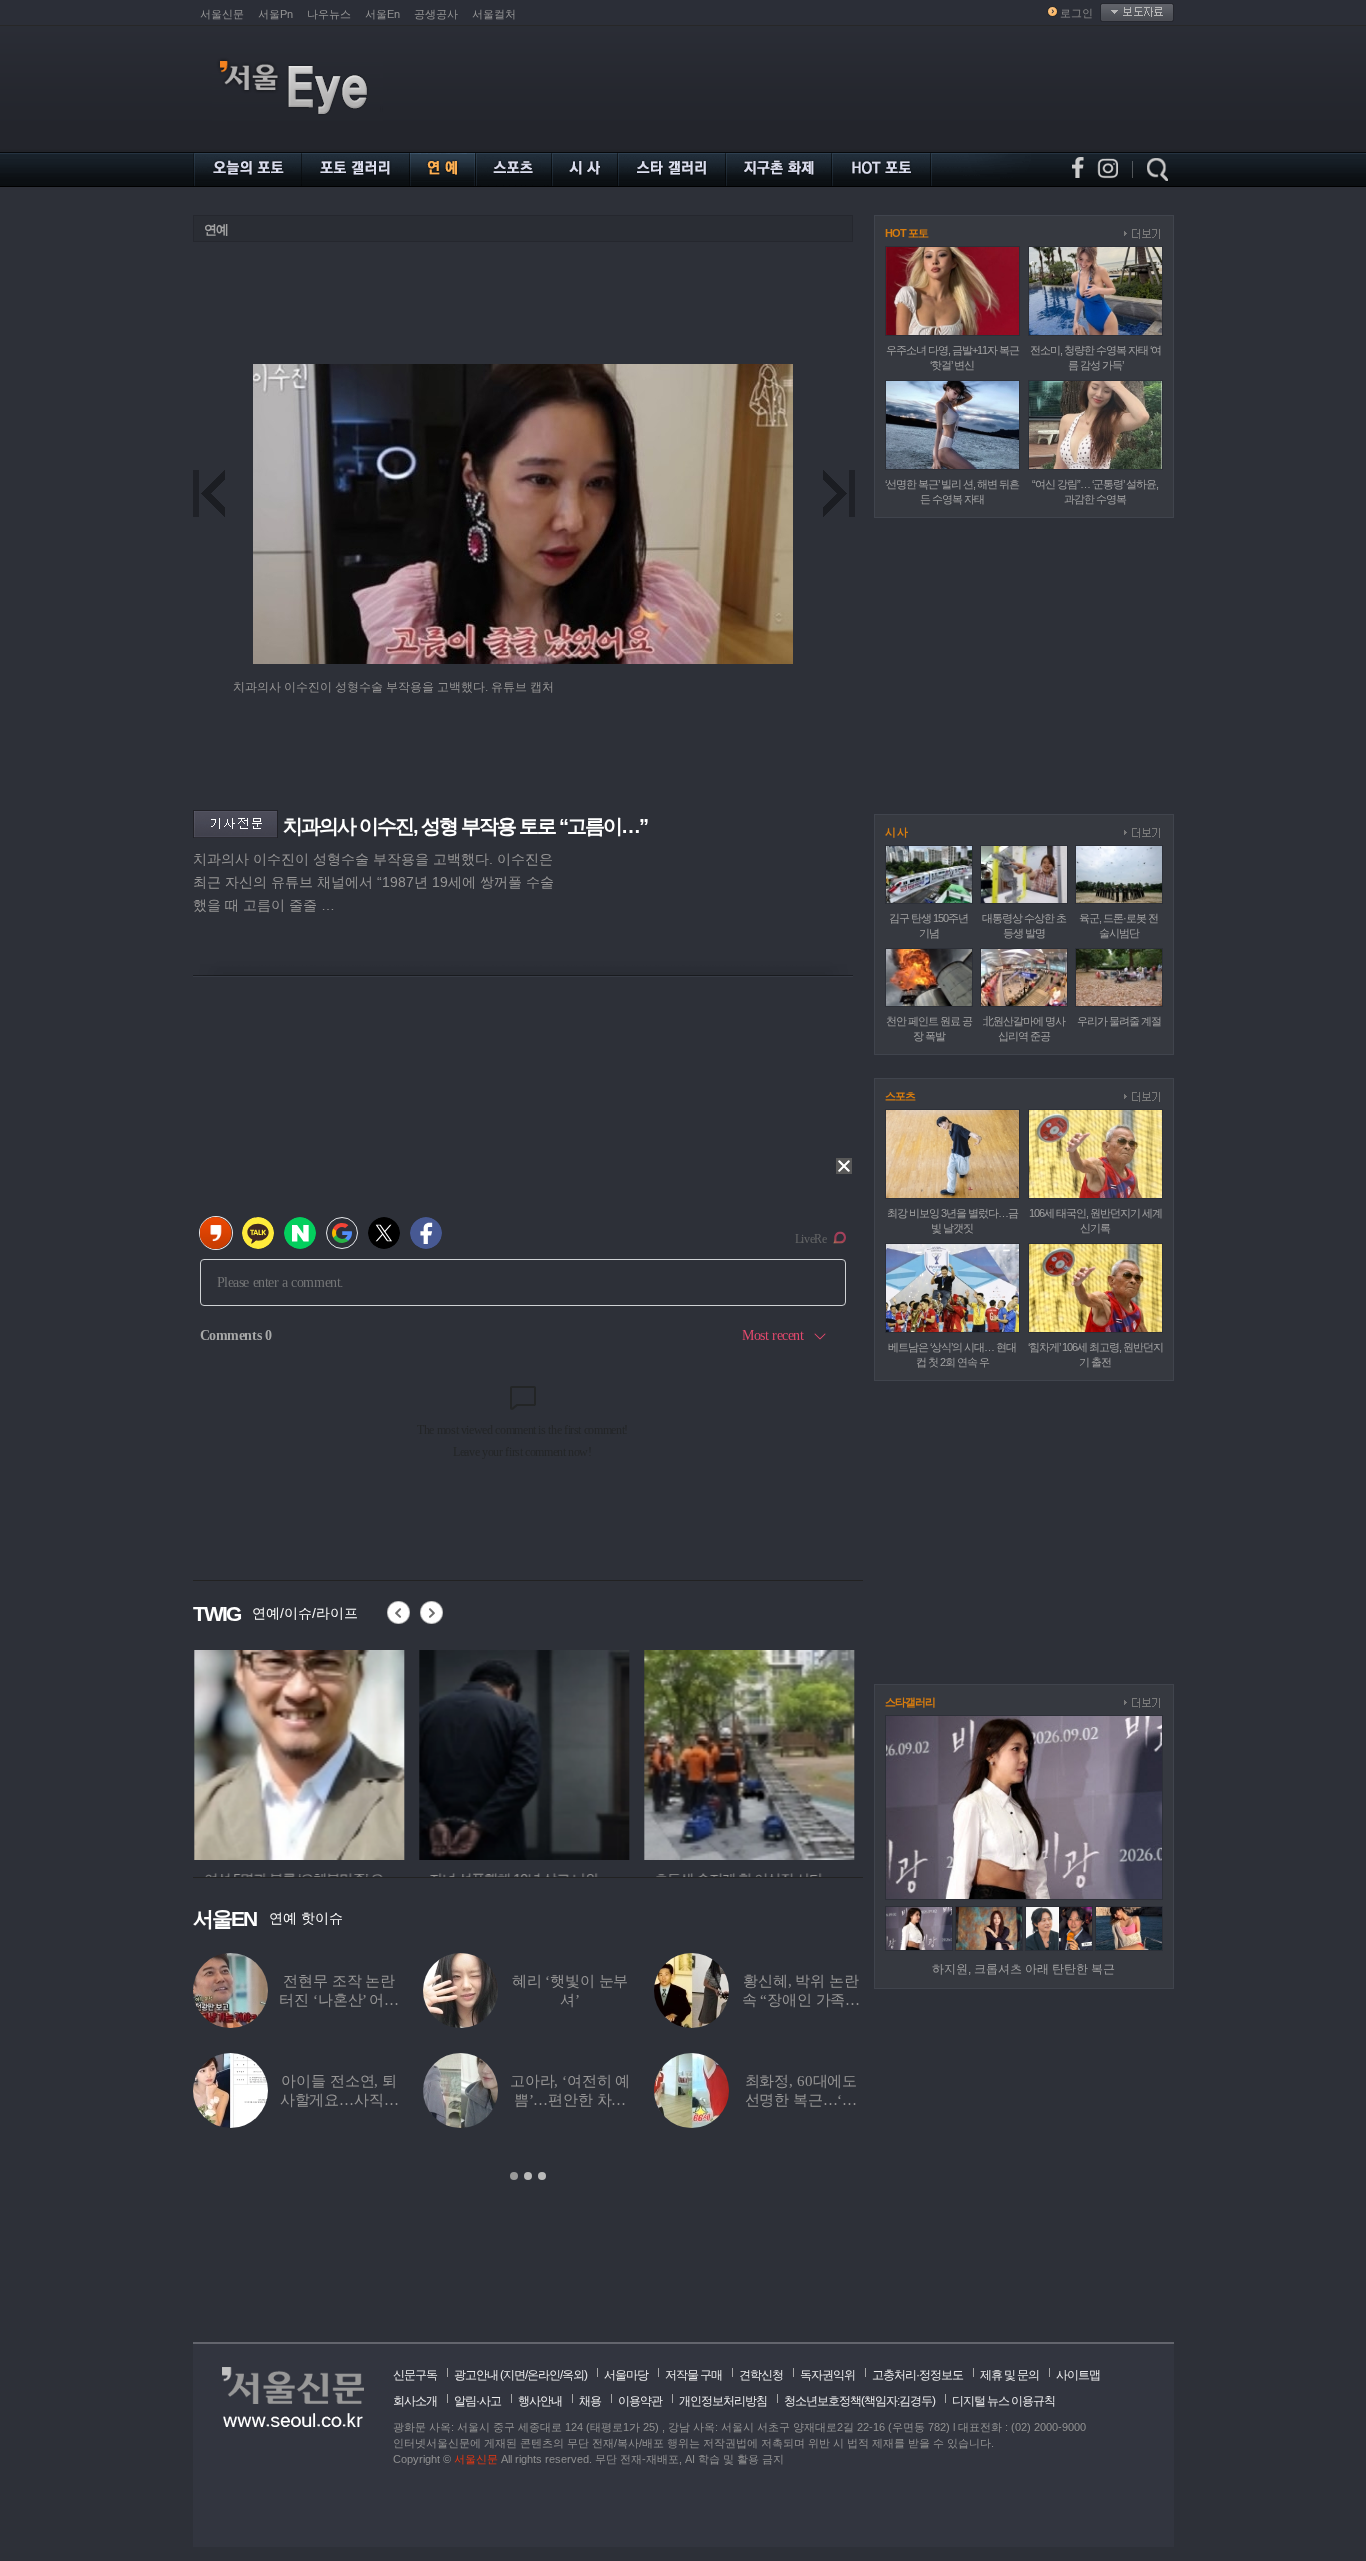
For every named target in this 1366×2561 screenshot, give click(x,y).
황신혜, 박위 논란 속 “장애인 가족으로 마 (801, 2000)
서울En (382, 14)
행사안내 (540, 2401)
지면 (514, 2375)
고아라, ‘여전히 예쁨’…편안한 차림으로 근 (570, 2100)
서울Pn (275, 14)
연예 (216, 229)
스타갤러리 (910, 1702)
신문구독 (415, 2375)
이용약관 (640, 2401)
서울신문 (222, 14)
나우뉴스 (329, 14)
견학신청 (761, 2375)
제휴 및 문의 (1009, 2375)
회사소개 (415, 2401)
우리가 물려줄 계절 (1119, 1021)
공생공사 (436, 14)
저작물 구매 (693, 2375)
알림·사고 (477, 2401)
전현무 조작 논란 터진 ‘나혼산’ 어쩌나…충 (338, 2000)
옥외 (573, 2375)
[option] (298, 1752)
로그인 (1076, 13)
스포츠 (900, 1096)
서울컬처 (494, 14)
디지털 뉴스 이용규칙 (1003, 2401)
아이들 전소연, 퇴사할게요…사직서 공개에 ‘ (339, 2100)
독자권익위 (827, 2375)
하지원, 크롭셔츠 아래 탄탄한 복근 (1023, 1969)
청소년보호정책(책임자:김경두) (859, 2401)
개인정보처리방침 (723, 2401)
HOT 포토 (906, 233)
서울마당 (626, 2375)
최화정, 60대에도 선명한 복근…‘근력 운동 (801, 2100)
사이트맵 (1078, 2375)
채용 (590, 2401)
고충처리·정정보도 (917, 2375)
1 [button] (514, 2176)
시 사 (896, 832)
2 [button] (528, 2176)
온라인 (543, 2375)
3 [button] (542, 2176)
